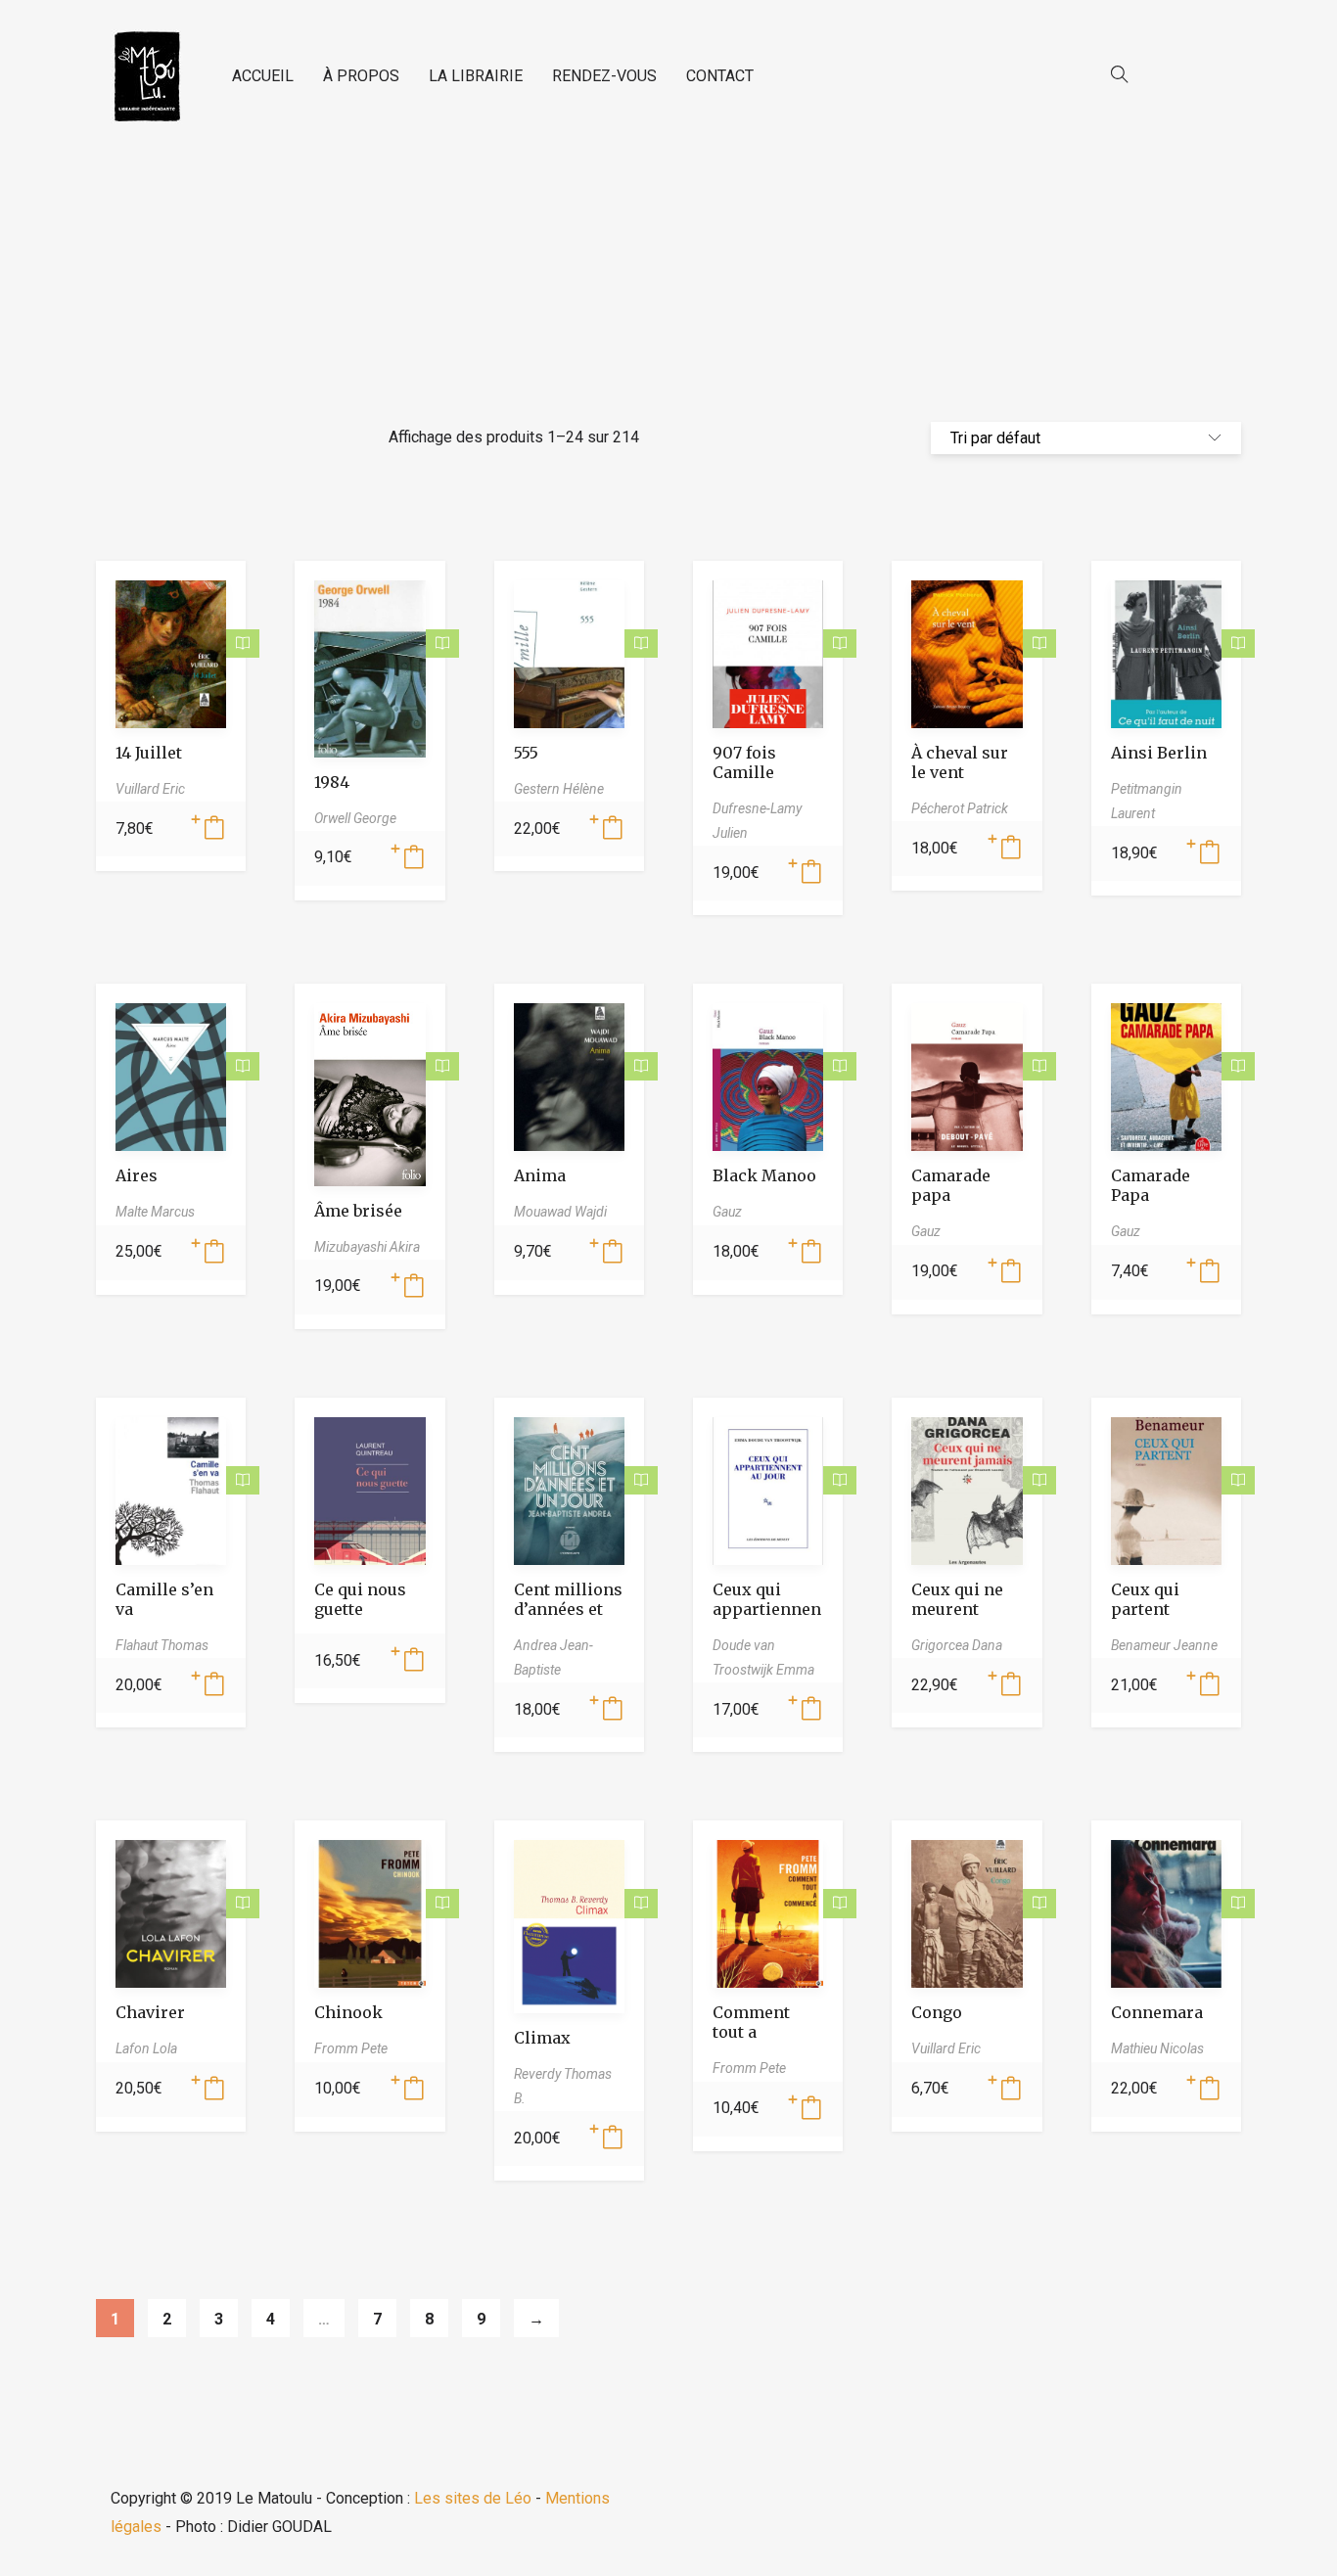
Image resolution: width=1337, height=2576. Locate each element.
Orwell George (355, 818)
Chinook (348, 2012)
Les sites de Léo (473, 2498)
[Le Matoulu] (147, 77)
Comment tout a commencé (756, 2032)
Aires (137, 1175)
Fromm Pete (351, 2048)
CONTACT (720, 76)
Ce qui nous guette (360, 1599)
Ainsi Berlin (1159, 753)
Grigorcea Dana (957, 1645)
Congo (937, 2012)
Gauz (727, 1212)
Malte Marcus (155, 1212)
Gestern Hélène (559, 789)
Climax (542, 2038)
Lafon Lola (146, 2048)
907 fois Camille (744, 762)
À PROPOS (361, 76)
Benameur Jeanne (1164, 1645)
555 (526, 753)
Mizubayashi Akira (367, 1247)
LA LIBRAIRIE (476, 76)
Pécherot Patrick (960, 808)
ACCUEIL (263, 76)
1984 (332, 782)
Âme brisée (358, 1211)
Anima (540, 1175)
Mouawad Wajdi (560, 1212)
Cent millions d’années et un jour (568, 1609)
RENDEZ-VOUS (604, 76)
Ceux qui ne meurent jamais (957, 1609)
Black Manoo (764, 1175)
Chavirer (150, 2012)
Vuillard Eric (150, 789)
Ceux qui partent (1145, 1599)
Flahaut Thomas (162, 1645)
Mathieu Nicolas (1157, 2048)
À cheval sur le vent (960, 762)
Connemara (1157, 2012)
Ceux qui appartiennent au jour (767, 1609)
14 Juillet (149, 753)
